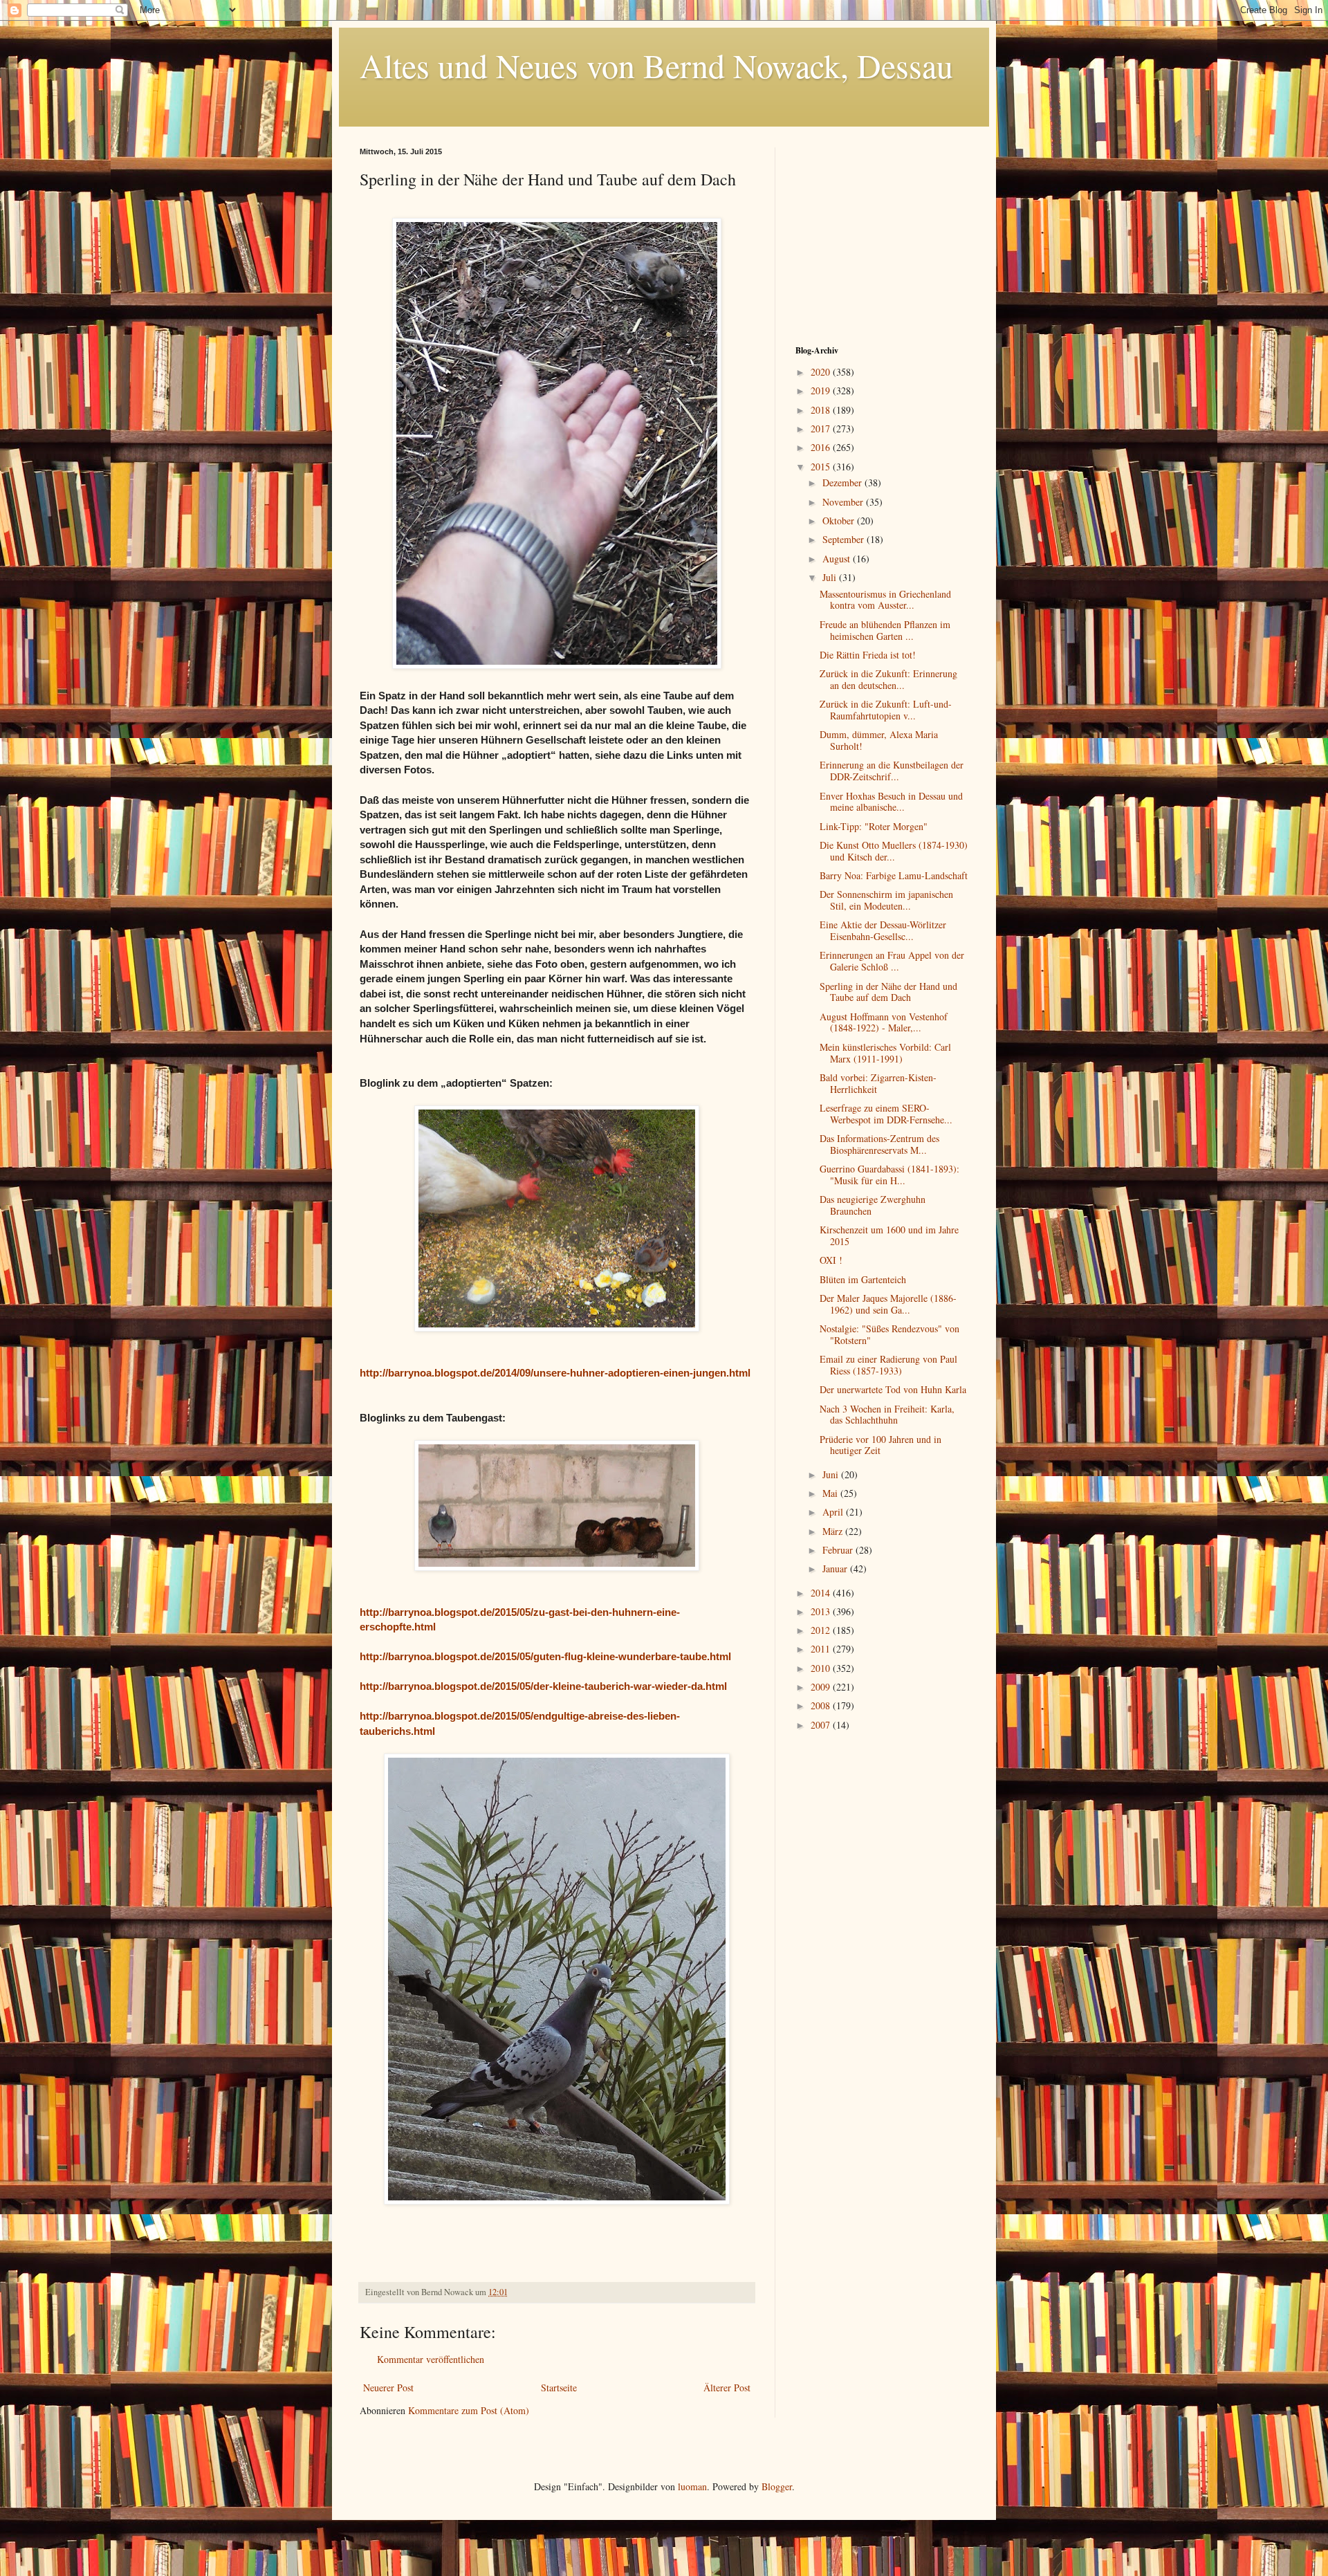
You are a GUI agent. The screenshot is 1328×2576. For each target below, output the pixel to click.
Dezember (843, 482)
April (834, 1512)
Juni (832, 1474)
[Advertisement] (882, 234)
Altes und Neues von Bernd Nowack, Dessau (656, 65)
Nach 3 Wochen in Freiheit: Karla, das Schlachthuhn (887, 1415)
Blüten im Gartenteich (863, 1279)
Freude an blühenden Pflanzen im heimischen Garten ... (885, 630)
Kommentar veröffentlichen (431, 2359)
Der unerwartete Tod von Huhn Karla (893, 1389)
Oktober (840, 521)
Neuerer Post (388, 2388)
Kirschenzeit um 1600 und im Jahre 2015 (889, 1235)
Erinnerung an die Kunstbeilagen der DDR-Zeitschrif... (892, 771)
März (834, 1531)
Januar (836, 1568)
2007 (822, 1725)
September (845, 539)
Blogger (777, 2486)
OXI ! (831, 1260)
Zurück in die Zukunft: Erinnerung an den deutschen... (888, 679)
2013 (822, 1611)
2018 (822, 410)
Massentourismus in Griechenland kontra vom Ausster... (885, 600)
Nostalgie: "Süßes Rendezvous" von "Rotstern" (889, 1334)
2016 (822, 447)
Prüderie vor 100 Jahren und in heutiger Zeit (880, 1445)
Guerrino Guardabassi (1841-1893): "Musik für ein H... (889, 1175)
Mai (831, 1493)
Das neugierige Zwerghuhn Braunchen (873, 1205)
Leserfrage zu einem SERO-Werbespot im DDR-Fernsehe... (886, 1114)
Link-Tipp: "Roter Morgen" (874, 826)
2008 (822, 1705)
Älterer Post (727, 2388)
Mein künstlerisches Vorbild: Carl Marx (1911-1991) (885, 1053)
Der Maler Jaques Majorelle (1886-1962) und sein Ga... (888, 1304)
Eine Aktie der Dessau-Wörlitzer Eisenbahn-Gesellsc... (883, 930)
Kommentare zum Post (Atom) (469, 2410)
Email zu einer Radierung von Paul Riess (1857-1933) (888, 1365)
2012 (822, 1630)
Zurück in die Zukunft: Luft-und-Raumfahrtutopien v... (886, 710)
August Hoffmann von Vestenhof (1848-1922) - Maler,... (884, 1022)
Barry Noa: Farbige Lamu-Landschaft (894, 875)
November (844, 502)
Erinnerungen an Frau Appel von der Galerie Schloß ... (892, 961)
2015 (822, 467)
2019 (822, 390)
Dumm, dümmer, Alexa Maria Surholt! (879, 740)
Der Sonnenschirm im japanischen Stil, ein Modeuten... (886, 900)
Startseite (559, 2388)
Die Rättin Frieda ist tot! (868, 655)
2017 (822, 429)
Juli (831, 577)
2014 (822, 1593)
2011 (822, 1649)
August (838, 559)
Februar (839, 1550)
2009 (822, 1687)
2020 (822, 372)
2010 (822, 1668)
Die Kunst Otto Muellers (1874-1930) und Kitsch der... (894, 851)
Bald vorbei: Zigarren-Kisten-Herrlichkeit (878, 1083)
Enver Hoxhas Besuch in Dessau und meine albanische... (891, 802)
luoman (692, 2486)
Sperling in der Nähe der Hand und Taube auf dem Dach (888, 992)
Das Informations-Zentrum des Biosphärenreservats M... (879, 1144)
